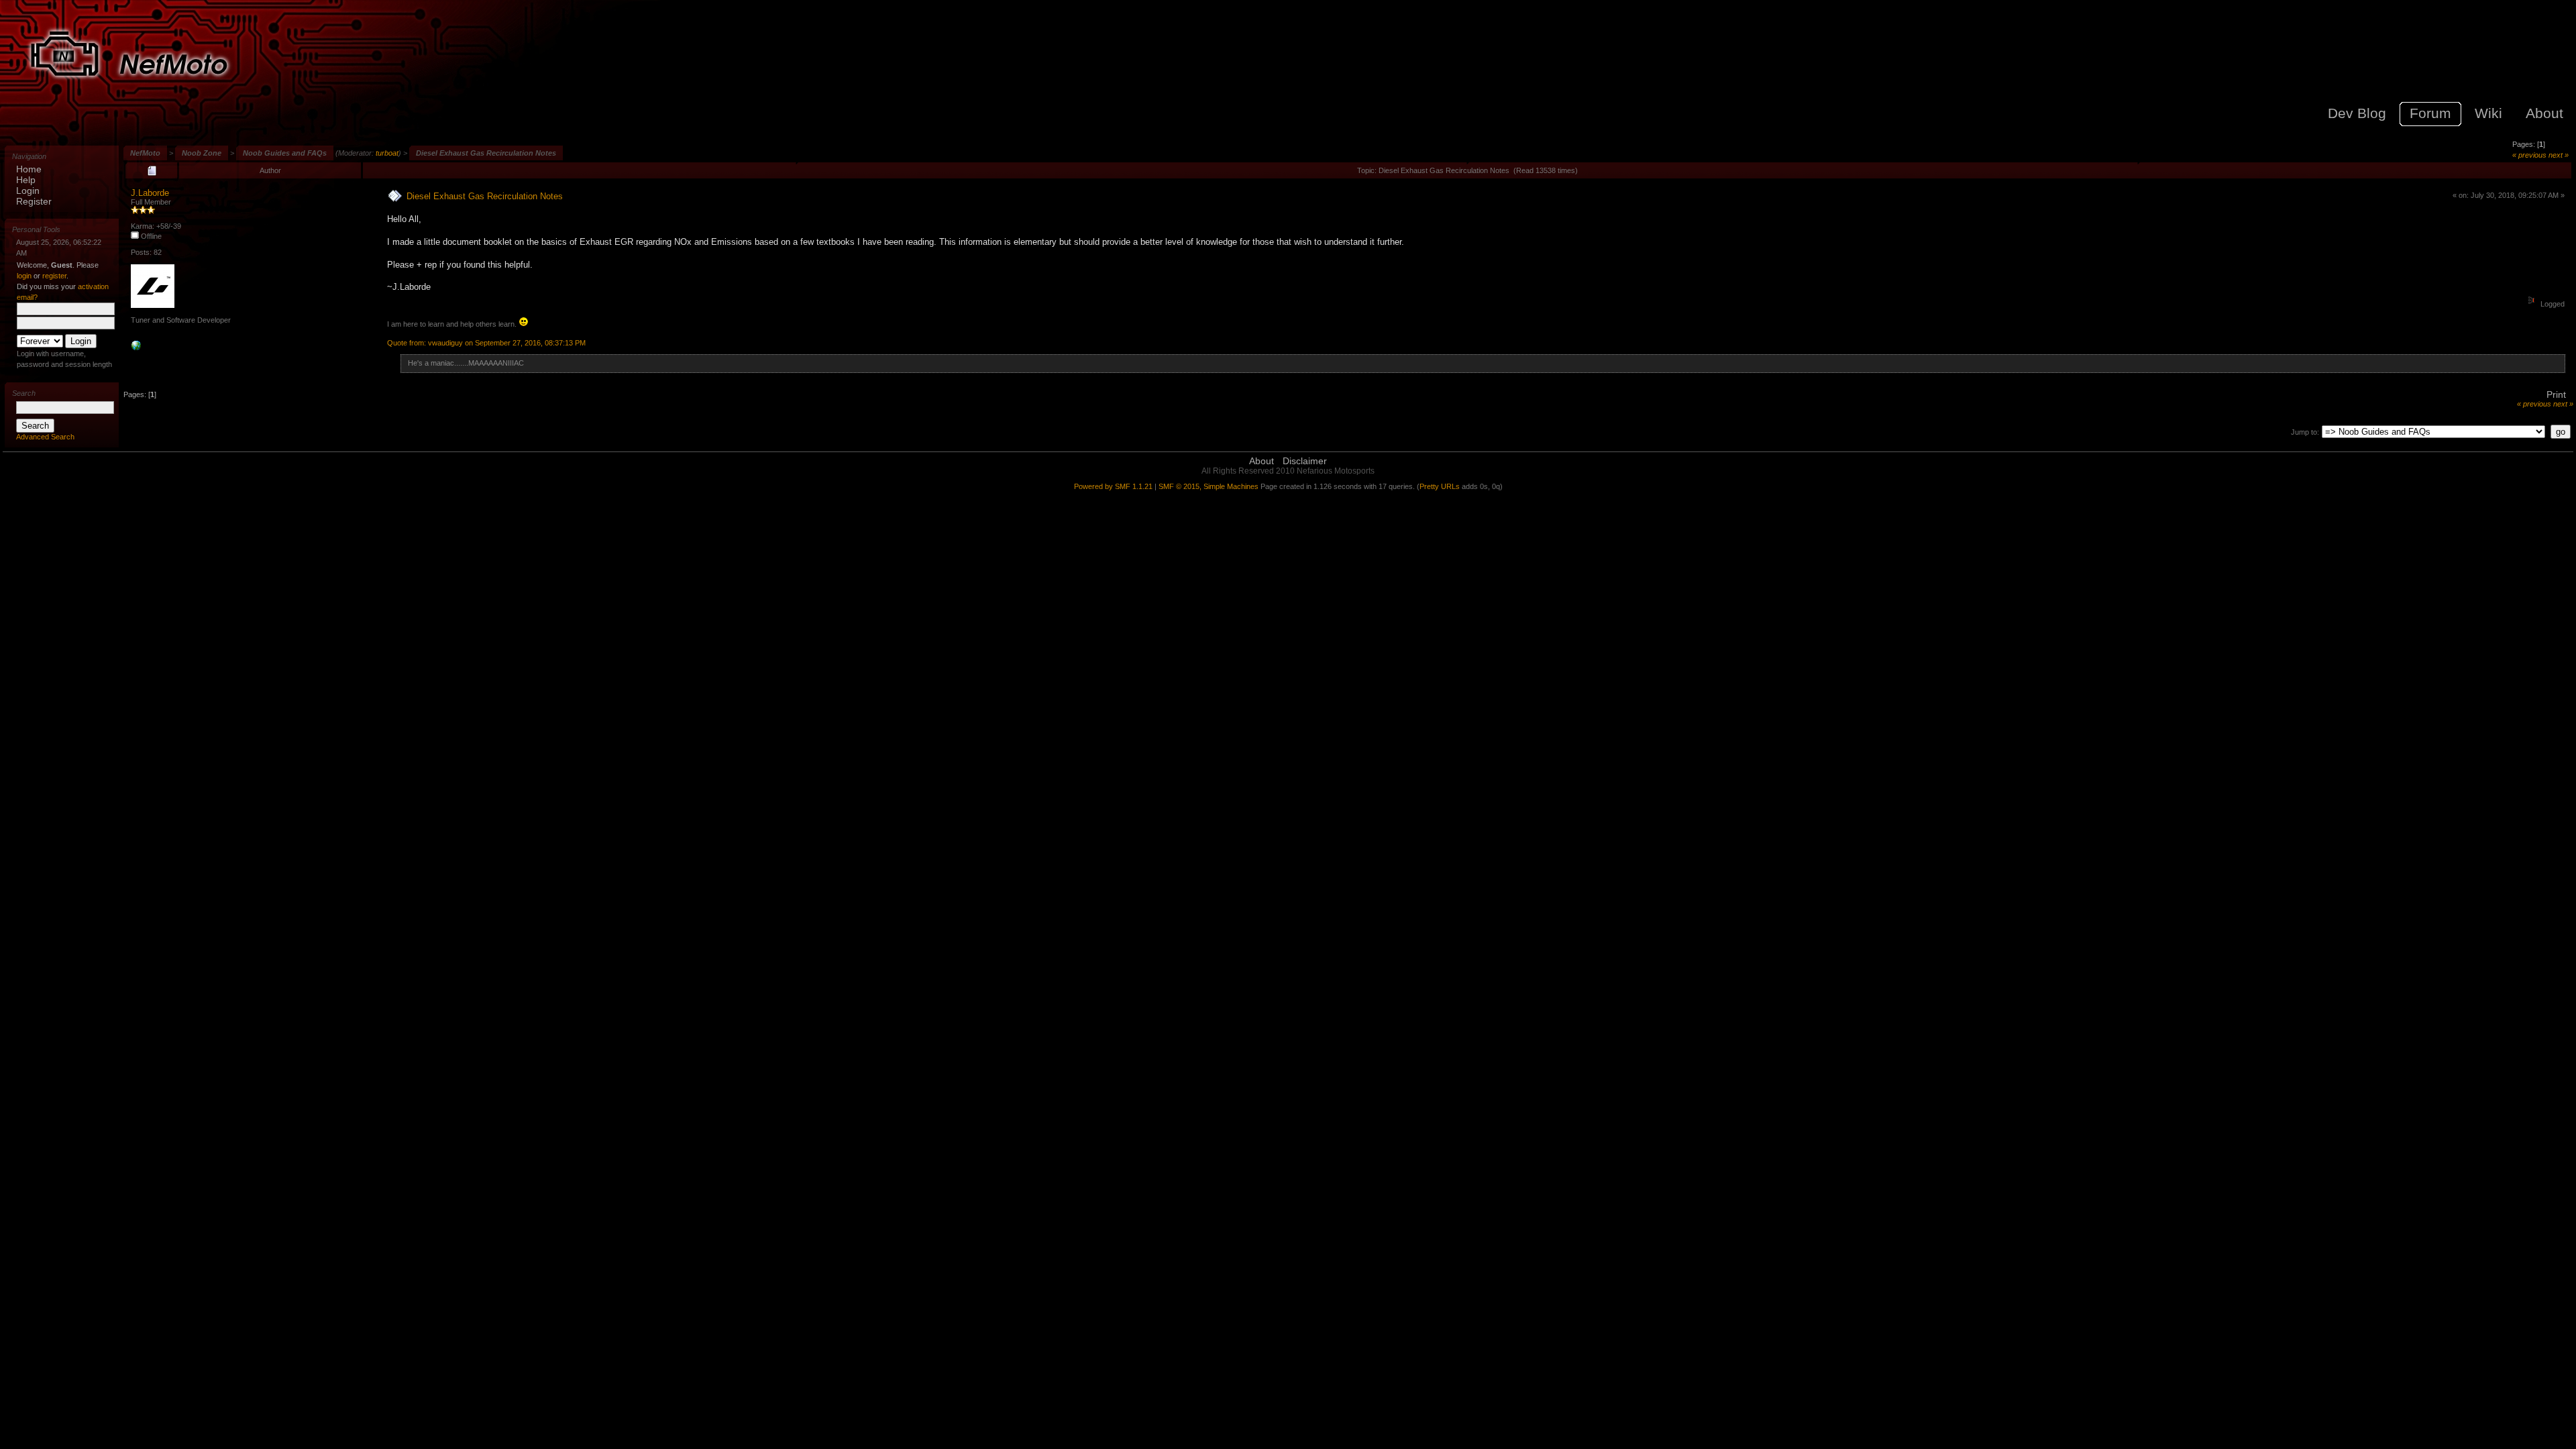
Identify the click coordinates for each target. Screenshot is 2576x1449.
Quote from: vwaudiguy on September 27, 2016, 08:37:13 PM (486, 343)
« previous (2529, 155)
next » (2559, 155)
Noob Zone (202, 153)
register (54, 276)
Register (34, 201)
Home (29, 169)
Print (2556, 394)
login (24, 276)
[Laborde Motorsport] (136, 348)
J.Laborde (150, 193)
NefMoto (145, 153)
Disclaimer (1305, 461)
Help (26, 180)
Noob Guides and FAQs (285, 153)
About (1262, 461)
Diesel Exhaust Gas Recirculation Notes (486, 153)
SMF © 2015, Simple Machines (1209, 486)
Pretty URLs (1440, 486)
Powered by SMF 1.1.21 (1113, 486)
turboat (387, 153)
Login (28, 191)
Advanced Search (45, 437)
